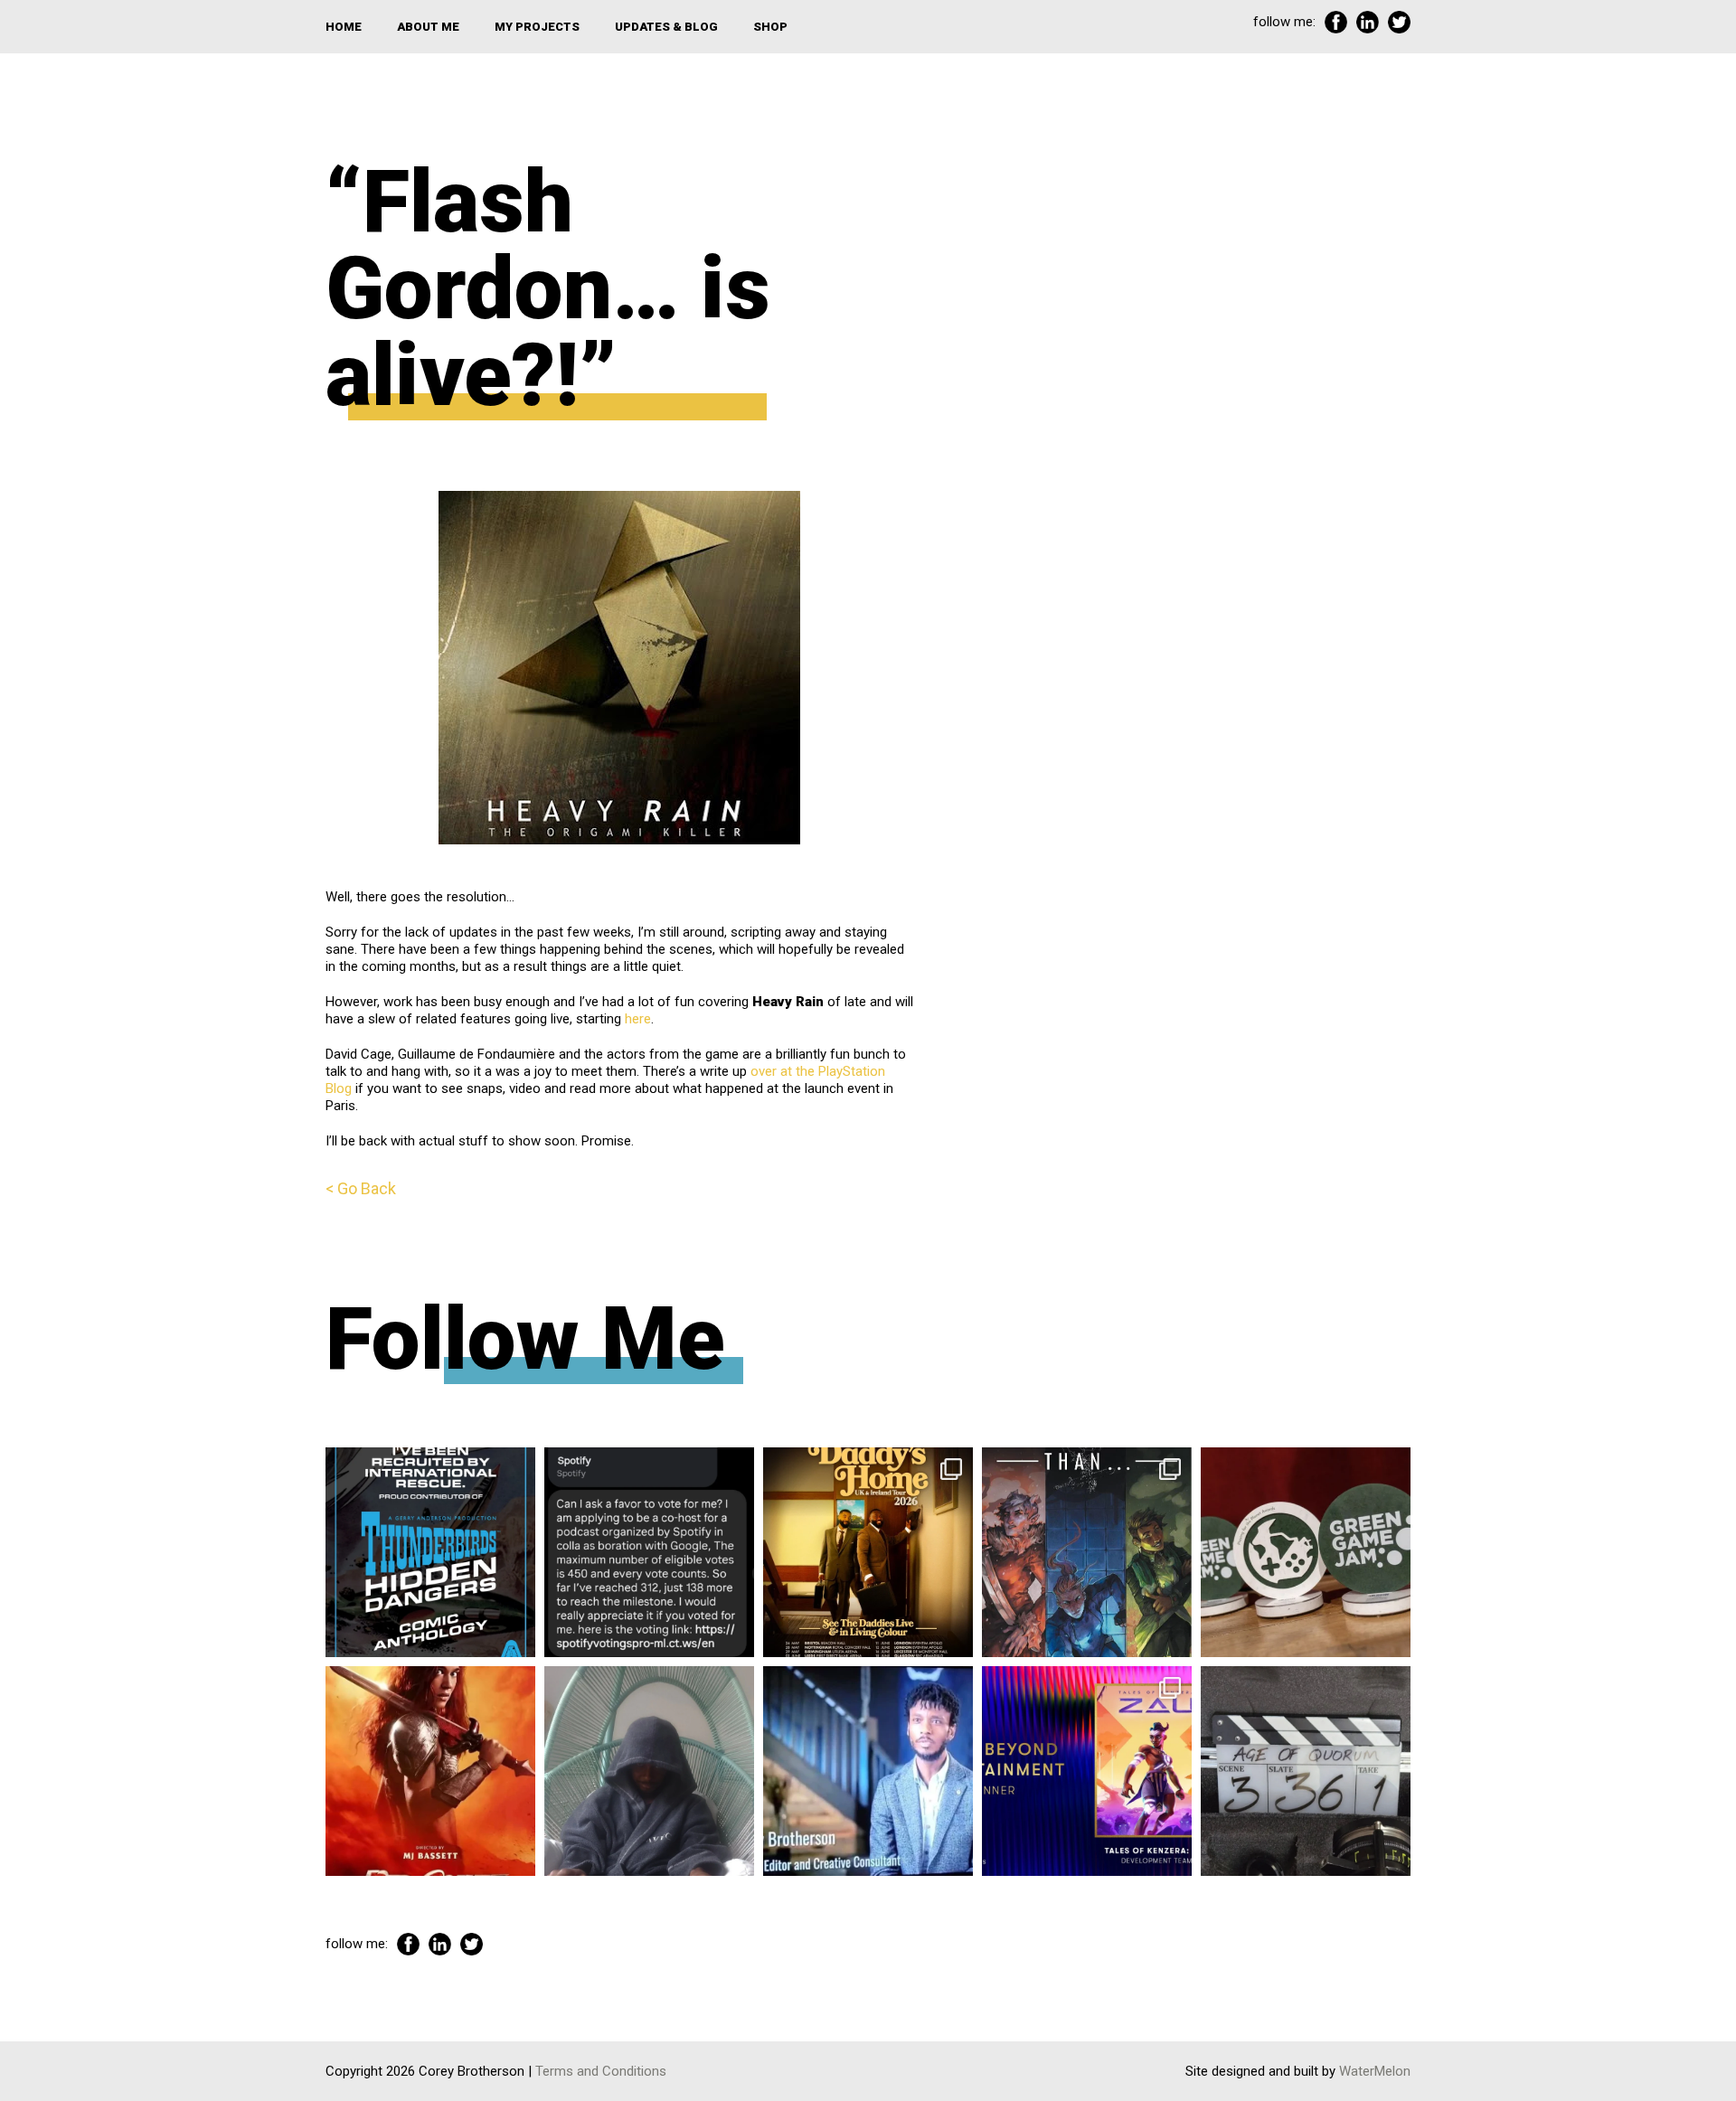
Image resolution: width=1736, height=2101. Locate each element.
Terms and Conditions (601, 2071)
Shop (770, 27)
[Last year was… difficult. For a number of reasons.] (1087, 1552)
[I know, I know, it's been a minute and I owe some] (430, 1771)
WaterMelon (1375, 2071)
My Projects (537, 27)
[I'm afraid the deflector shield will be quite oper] (649, 1771)
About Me (428, 27)
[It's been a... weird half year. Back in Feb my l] (868, 1771)
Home (344, 27)
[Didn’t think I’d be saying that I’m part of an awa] (1306, 1552)
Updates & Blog (666, 27)
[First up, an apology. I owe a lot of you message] (1306, 1771)
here (638, 1019)
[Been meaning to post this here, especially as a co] (1087, 1771)
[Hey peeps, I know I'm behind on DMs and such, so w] (649, 1552)
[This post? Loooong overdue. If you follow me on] (868, 1552)
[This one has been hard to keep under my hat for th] (430, 1552)
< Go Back (361, 1188)
